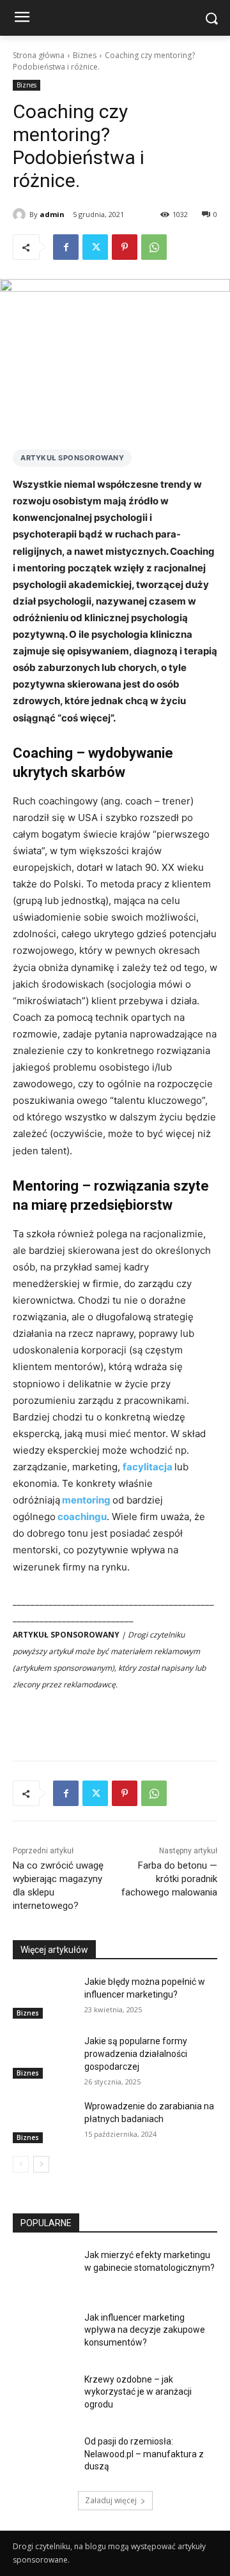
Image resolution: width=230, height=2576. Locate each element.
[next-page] (41, 2164)
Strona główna (39, 55)
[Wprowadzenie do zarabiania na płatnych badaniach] (43, 2122)
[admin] (21, 215)
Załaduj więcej (111, 2500)
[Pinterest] (125, 247)
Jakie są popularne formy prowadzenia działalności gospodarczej (136, 2053)
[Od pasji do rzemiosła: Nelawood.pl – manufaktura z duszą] (43, 2457)
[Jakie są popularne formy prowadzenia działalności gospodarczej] (43, 2057)
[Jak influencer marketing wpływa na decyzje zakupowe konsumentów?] (43, 2333)
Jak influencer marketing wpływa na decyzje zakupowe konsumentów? (145, 2330)
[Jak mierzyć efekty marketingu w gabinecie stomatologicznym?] (43, 2271)
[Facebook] (66, 247)
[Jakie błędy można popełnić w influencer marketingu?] (43, 1997)
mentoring (86, 1500)
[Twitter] (95, 247)
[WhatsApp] (154, 247)
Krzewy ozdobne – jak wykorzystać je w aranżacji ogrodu (138, 2392)
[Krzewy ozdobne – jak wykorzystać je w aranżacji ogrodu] (43, 2395)
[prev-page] (21, 2164)
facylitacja (148, 1467)
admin (52, 214)
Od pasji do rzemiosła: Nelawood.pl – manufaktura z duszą (144, 2454)
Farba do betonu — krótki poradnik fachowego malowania (169, 1879)
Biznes (85, 55)
